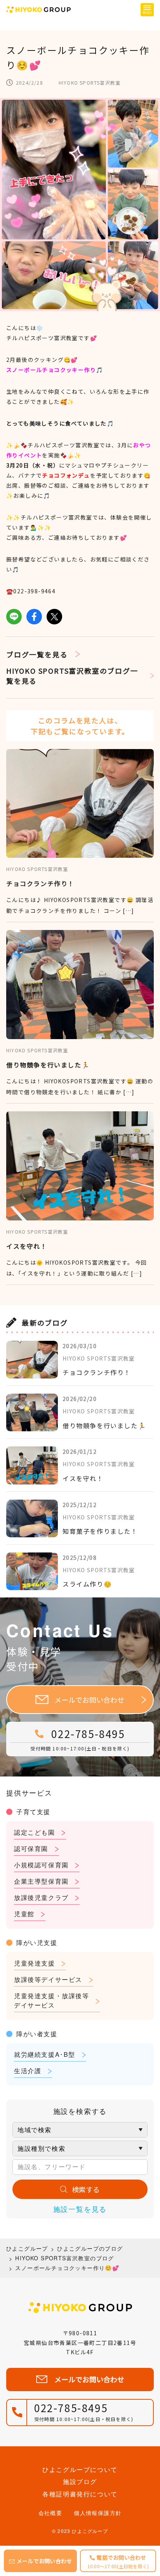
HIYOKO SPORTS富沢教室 (90, 83)
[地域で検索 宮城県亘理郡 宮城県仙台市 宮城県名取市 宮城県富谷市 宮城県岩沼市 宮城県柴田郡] (80, 2130)
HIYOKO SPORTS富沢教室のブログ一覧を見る (72, 676)
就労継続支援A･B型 (45, 2054)
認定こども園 (35, 1832)
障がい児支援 (37, 1942)
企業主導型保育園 (41, 1881)
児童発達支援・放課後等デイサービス (52, 2000)
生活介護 (28, 2071)
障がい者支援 (37, 2034)
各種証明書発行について (80, 2494)
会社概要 (50, 2513)
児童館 (24, 1914)
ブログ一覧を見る (37, 654)
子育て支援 (33, 1812)
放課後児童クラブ (41, 1897)
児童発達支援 (35, 1963)
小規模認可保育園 (41, 1865)
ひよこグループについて (80, 2469)
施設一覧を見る (80, 2209)
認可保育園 (31, 1849)
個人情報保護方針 (98, 2513)
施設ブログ (80, 2481)
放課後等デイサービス (48, 1979)
